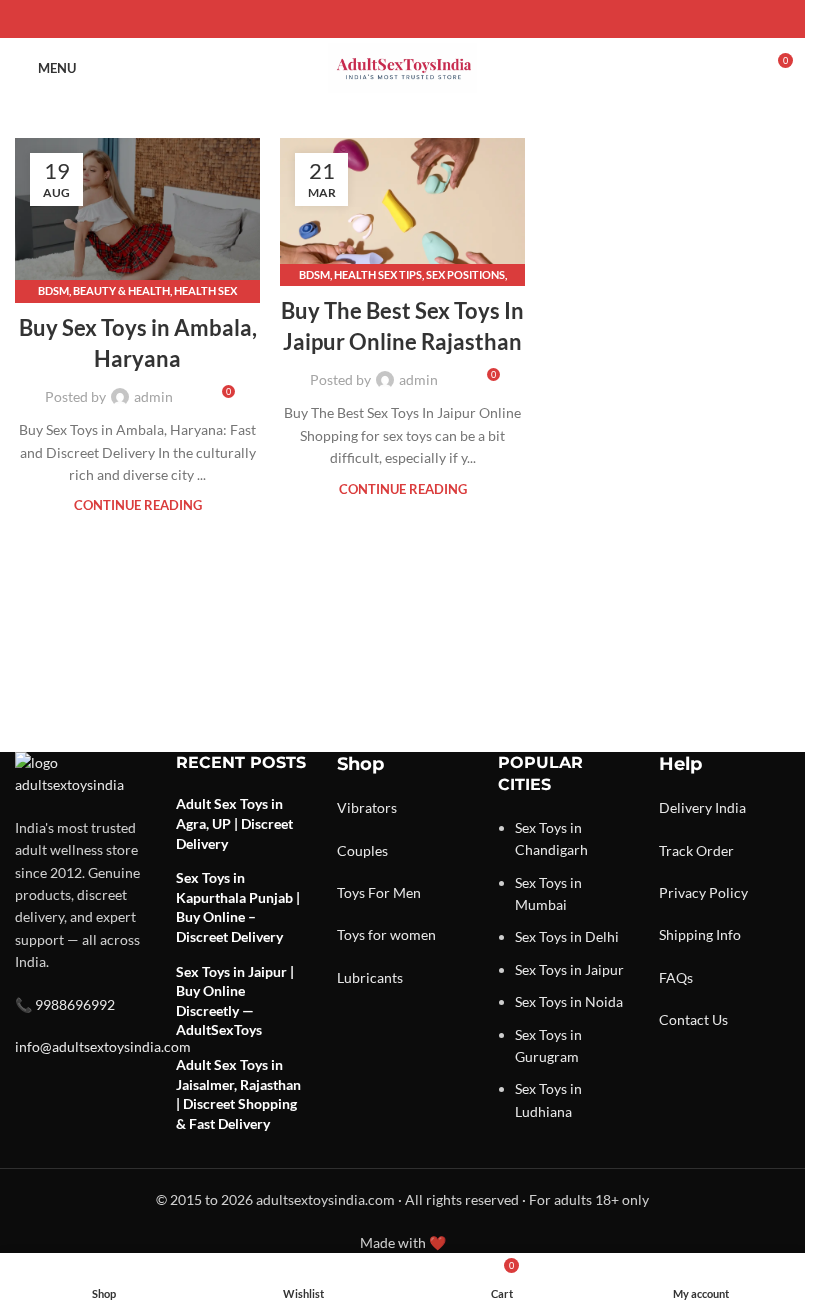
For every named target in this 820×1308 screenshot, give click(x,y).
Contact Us (693, 1019)
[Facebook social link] (355, 19)
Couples (362, 850)
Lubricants (370, 977)
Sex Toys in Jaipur (569, 969)
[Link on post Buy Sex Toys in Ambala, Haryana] (137, 215)
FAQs (676, 977)
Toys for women (386, 934)
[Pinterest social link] (403, 19)
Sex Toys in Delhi (567, 936)
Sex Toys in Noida (569, 1001)
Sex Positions (465, 274)
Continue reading (138, 505)
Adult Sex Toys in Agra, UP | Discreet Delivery (234, 823)
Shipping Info (700, 934)
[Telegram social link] (451, 19)
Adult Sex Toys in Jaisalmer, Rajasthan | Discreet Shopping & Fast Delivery (238, 1094)
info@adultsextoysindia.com (103, 1046)
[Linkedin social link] (427, 19)
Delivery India (702, 807)
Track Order (696, 850)
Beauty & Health (121, 290)
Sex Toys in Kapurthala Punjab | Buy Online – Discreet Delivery (238, 907)
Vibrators (367, 807)
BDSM (53, 290)
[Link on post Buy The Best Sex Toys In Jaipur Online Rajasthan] (402, 207)
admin (153, 396)
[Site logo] (403, 66)
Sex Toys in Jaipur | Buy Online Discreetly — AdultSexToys (235, 1001)
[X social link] (379, 19)
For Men (394, 892)
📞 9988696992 (65, 1004)
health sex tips (378, 274)
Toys (351, 892)
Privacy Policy (703, 892)
